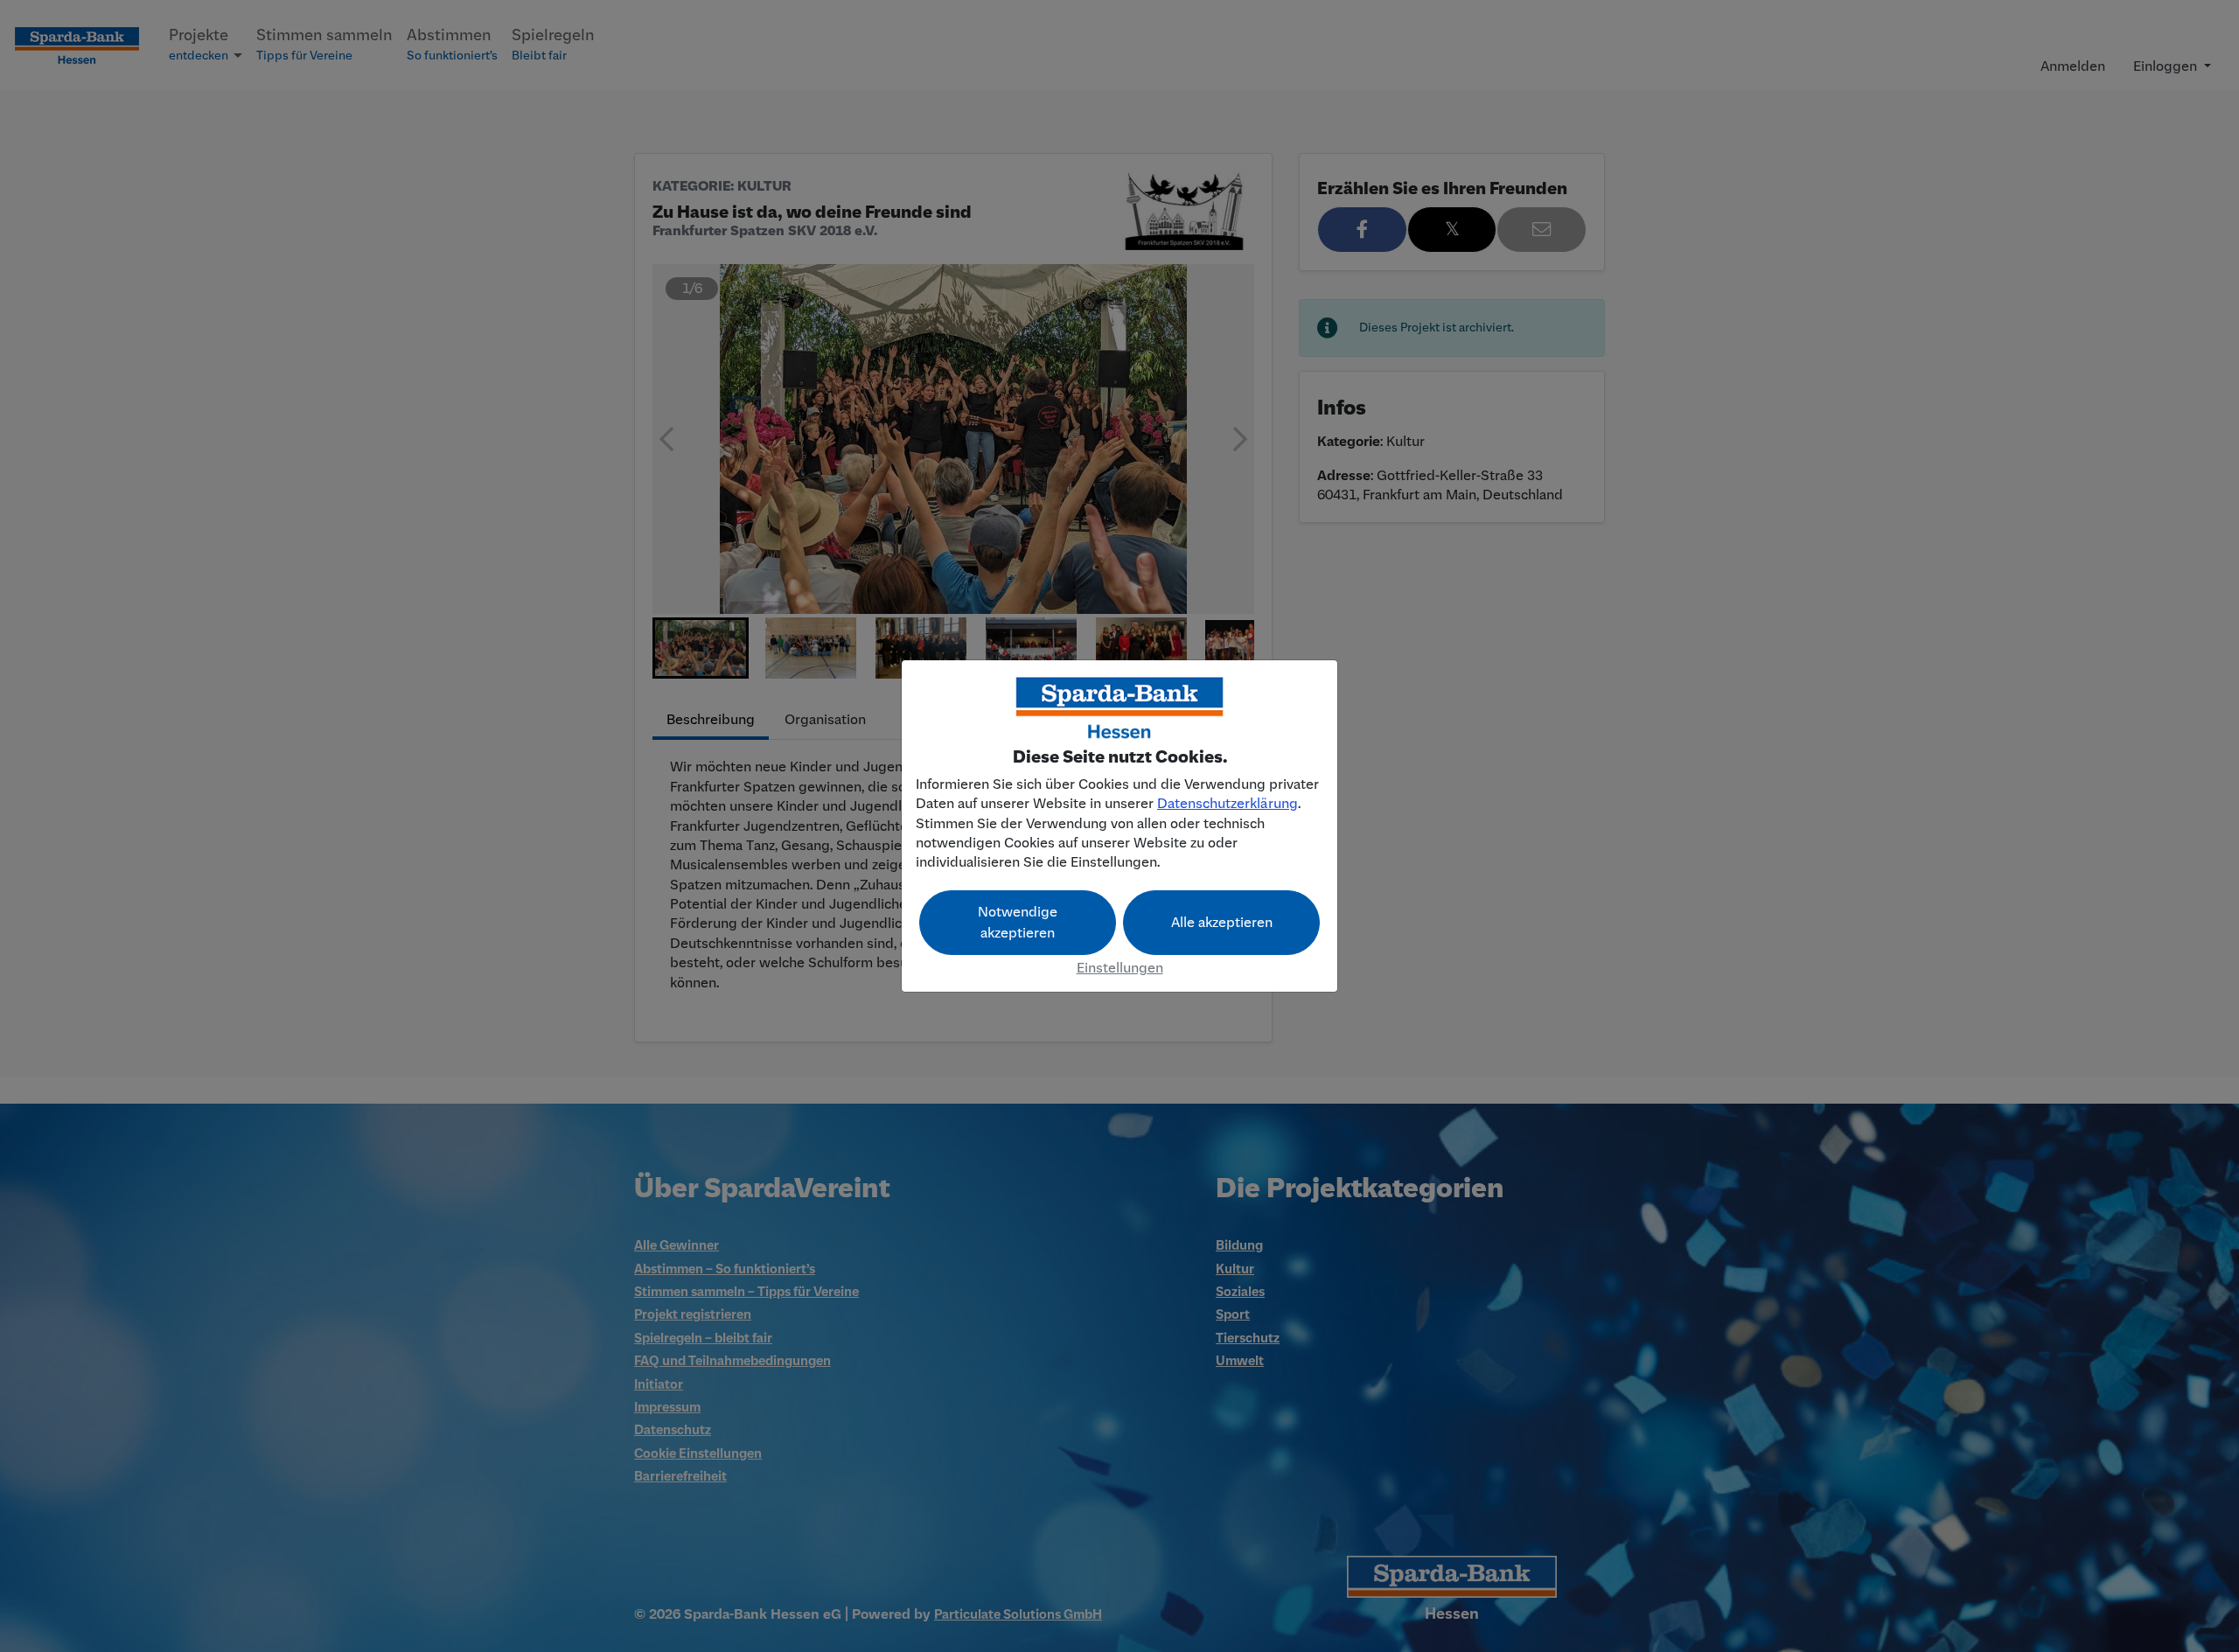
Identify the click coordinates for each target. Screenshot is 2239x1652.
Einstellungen (1120, 968)
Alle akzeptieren (1222, 923)
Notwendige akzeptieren (1018, 923)
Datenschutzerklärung (1228, 804)
